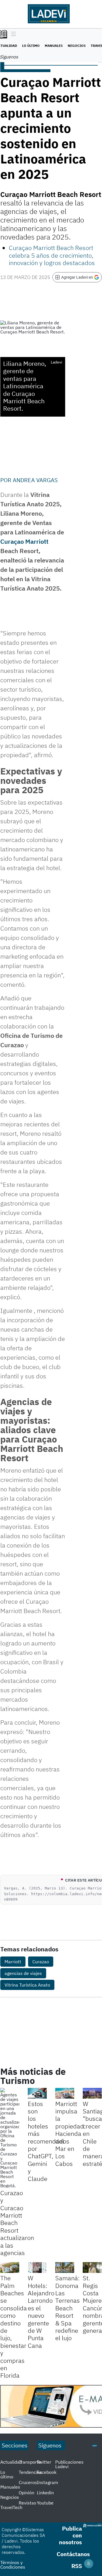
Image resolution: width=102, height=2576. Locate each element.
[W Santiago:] (92, 2093)
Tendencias (30, 2472)
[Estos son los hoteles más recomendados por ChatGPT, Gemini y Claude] (37, 2093)
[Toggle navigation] (12, 34)
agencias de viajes (23, 1973)
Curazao (41, 1962)
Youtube (45, 2503)
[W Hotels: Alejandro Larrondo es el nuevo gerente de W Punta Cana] (37, 2268)
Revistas (27, 2503)
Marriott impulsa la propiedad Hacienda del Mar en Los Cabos (70, 2134)
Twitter (44, 2462)
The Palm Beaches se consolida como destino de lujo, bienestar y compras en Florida (14, 2327)
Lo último (31, 46)
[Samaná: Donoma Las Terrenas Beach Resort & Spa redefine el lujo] (65, 2268)
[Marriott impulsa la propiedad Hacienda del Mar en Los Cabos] (65, 2093)
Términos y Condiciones (13, 2565)
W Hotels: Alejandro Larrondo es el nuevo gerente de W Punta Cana (41, 2312)
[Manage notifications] (89, 2564)
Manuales (54, 46)
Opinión (26, 2493)
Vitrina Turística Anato (27, 1985)
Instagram (47, 2482)
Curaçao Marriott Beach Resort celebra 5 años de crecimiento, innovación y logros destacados (52, 255)
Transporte (30, 2462)
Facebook (47, 2472)
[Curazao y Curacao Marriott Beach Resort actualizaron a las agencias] (10, 2138)
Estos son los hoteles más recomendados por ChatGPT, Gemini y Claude (49, 2141)
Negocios (77, 46)
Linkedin (45, 2493)
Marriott (13, 1962)
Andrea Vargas (35, 480)
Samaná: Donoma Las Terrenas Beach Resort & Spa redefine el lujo (68, 2308)
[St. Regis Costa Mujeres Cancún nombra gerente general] (92, 2268)
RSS (77, 2566)
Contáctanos (73, 2554)
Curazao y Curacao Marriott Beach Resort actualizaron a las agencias (17, 2223)
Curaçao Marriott (24, 541)
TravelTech (11, 2507)
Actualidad (11, 2462)
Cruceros (28, 2482)
